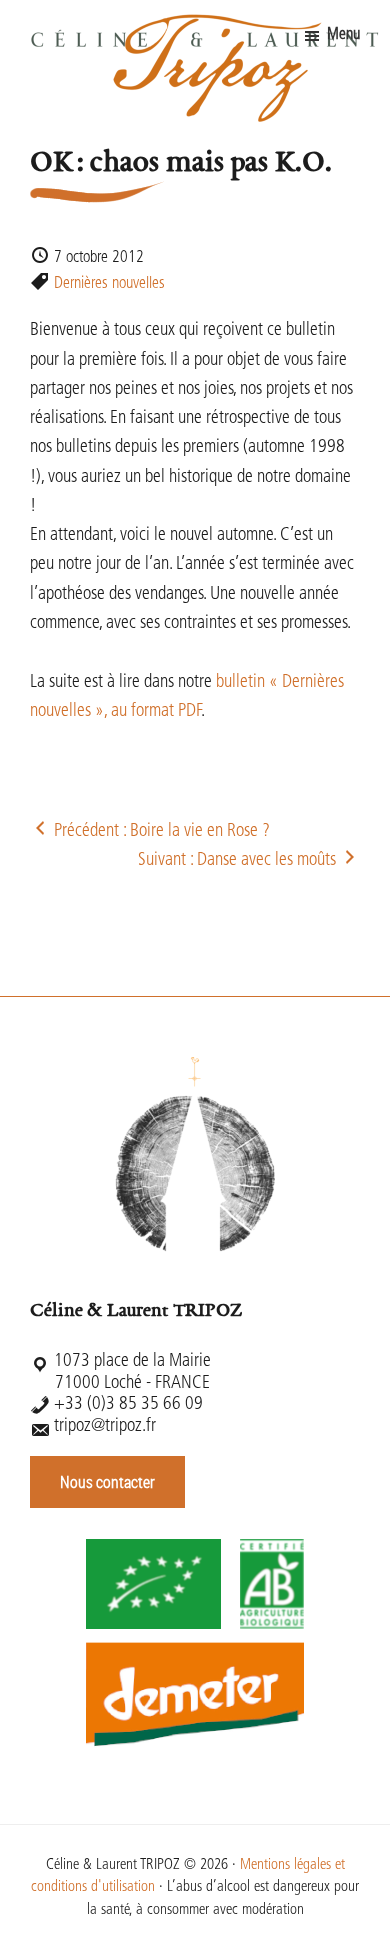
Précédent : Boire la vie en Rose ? (160, 832)
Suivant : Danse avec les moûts (239, 861)
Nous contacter (107, 1482)
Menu (343, 35)
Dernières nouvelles (109, 284)
